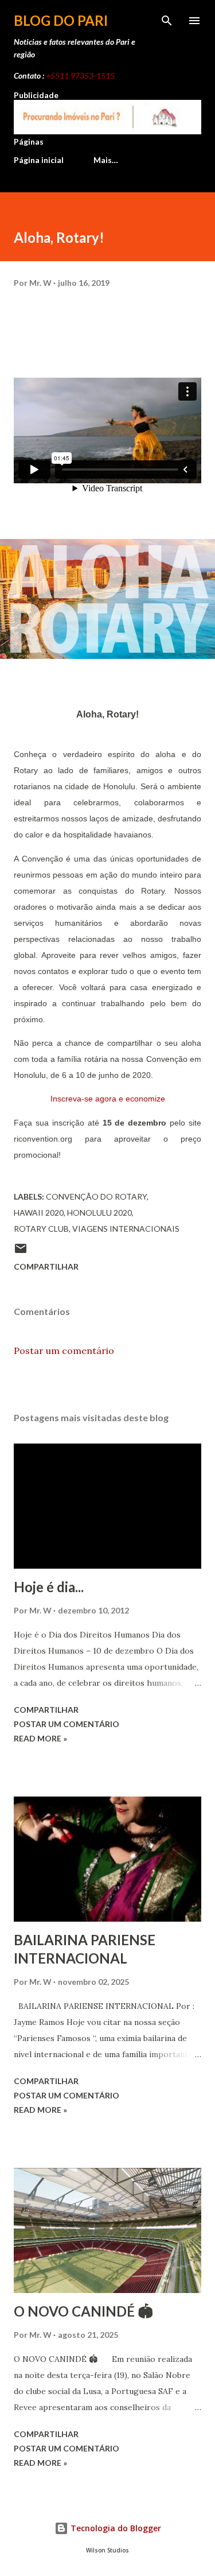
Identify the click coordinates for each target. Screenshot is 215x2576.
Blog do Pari (61, 20)
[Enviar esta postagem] (21, 1252)
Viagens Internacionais (126, 1229)
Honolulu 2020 (99, 1213)
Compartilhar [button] (46, 1266)
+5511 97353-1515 (80, 75)
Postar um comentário (64, 1351)
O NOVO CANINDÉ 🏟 (83, 2311)
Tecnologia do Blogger (115, 2528)
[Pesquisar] (167, 21)
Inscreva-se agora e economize (108, 1099)
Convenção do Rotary (96, 1196)
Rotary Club (41, 1229)
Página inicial (39, 160)
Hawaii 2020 (39, 1213)
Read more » (40, 1738)
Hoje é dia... (49, 1587)
